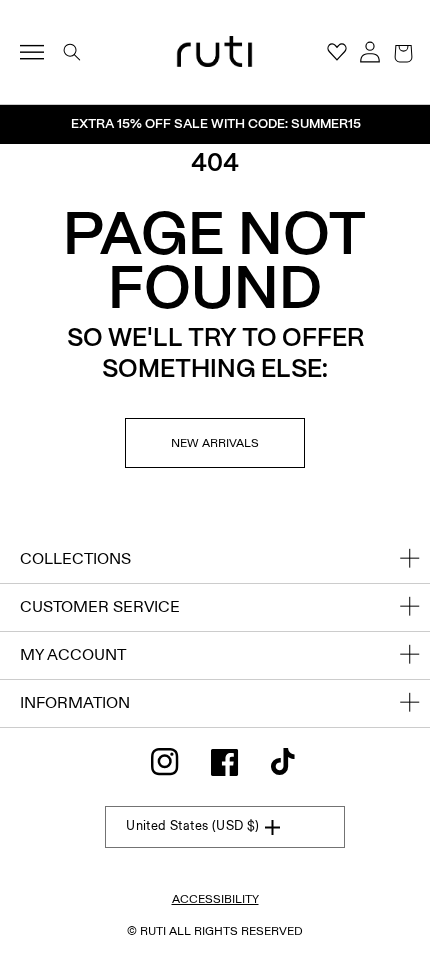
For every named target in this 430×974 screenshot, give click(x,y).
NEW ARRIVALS (215, 443)
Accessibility (215, 899)
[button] (403, 52)
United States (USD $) (192, 826)
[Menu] (40, 52)
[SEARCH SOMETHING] (72, 52)
